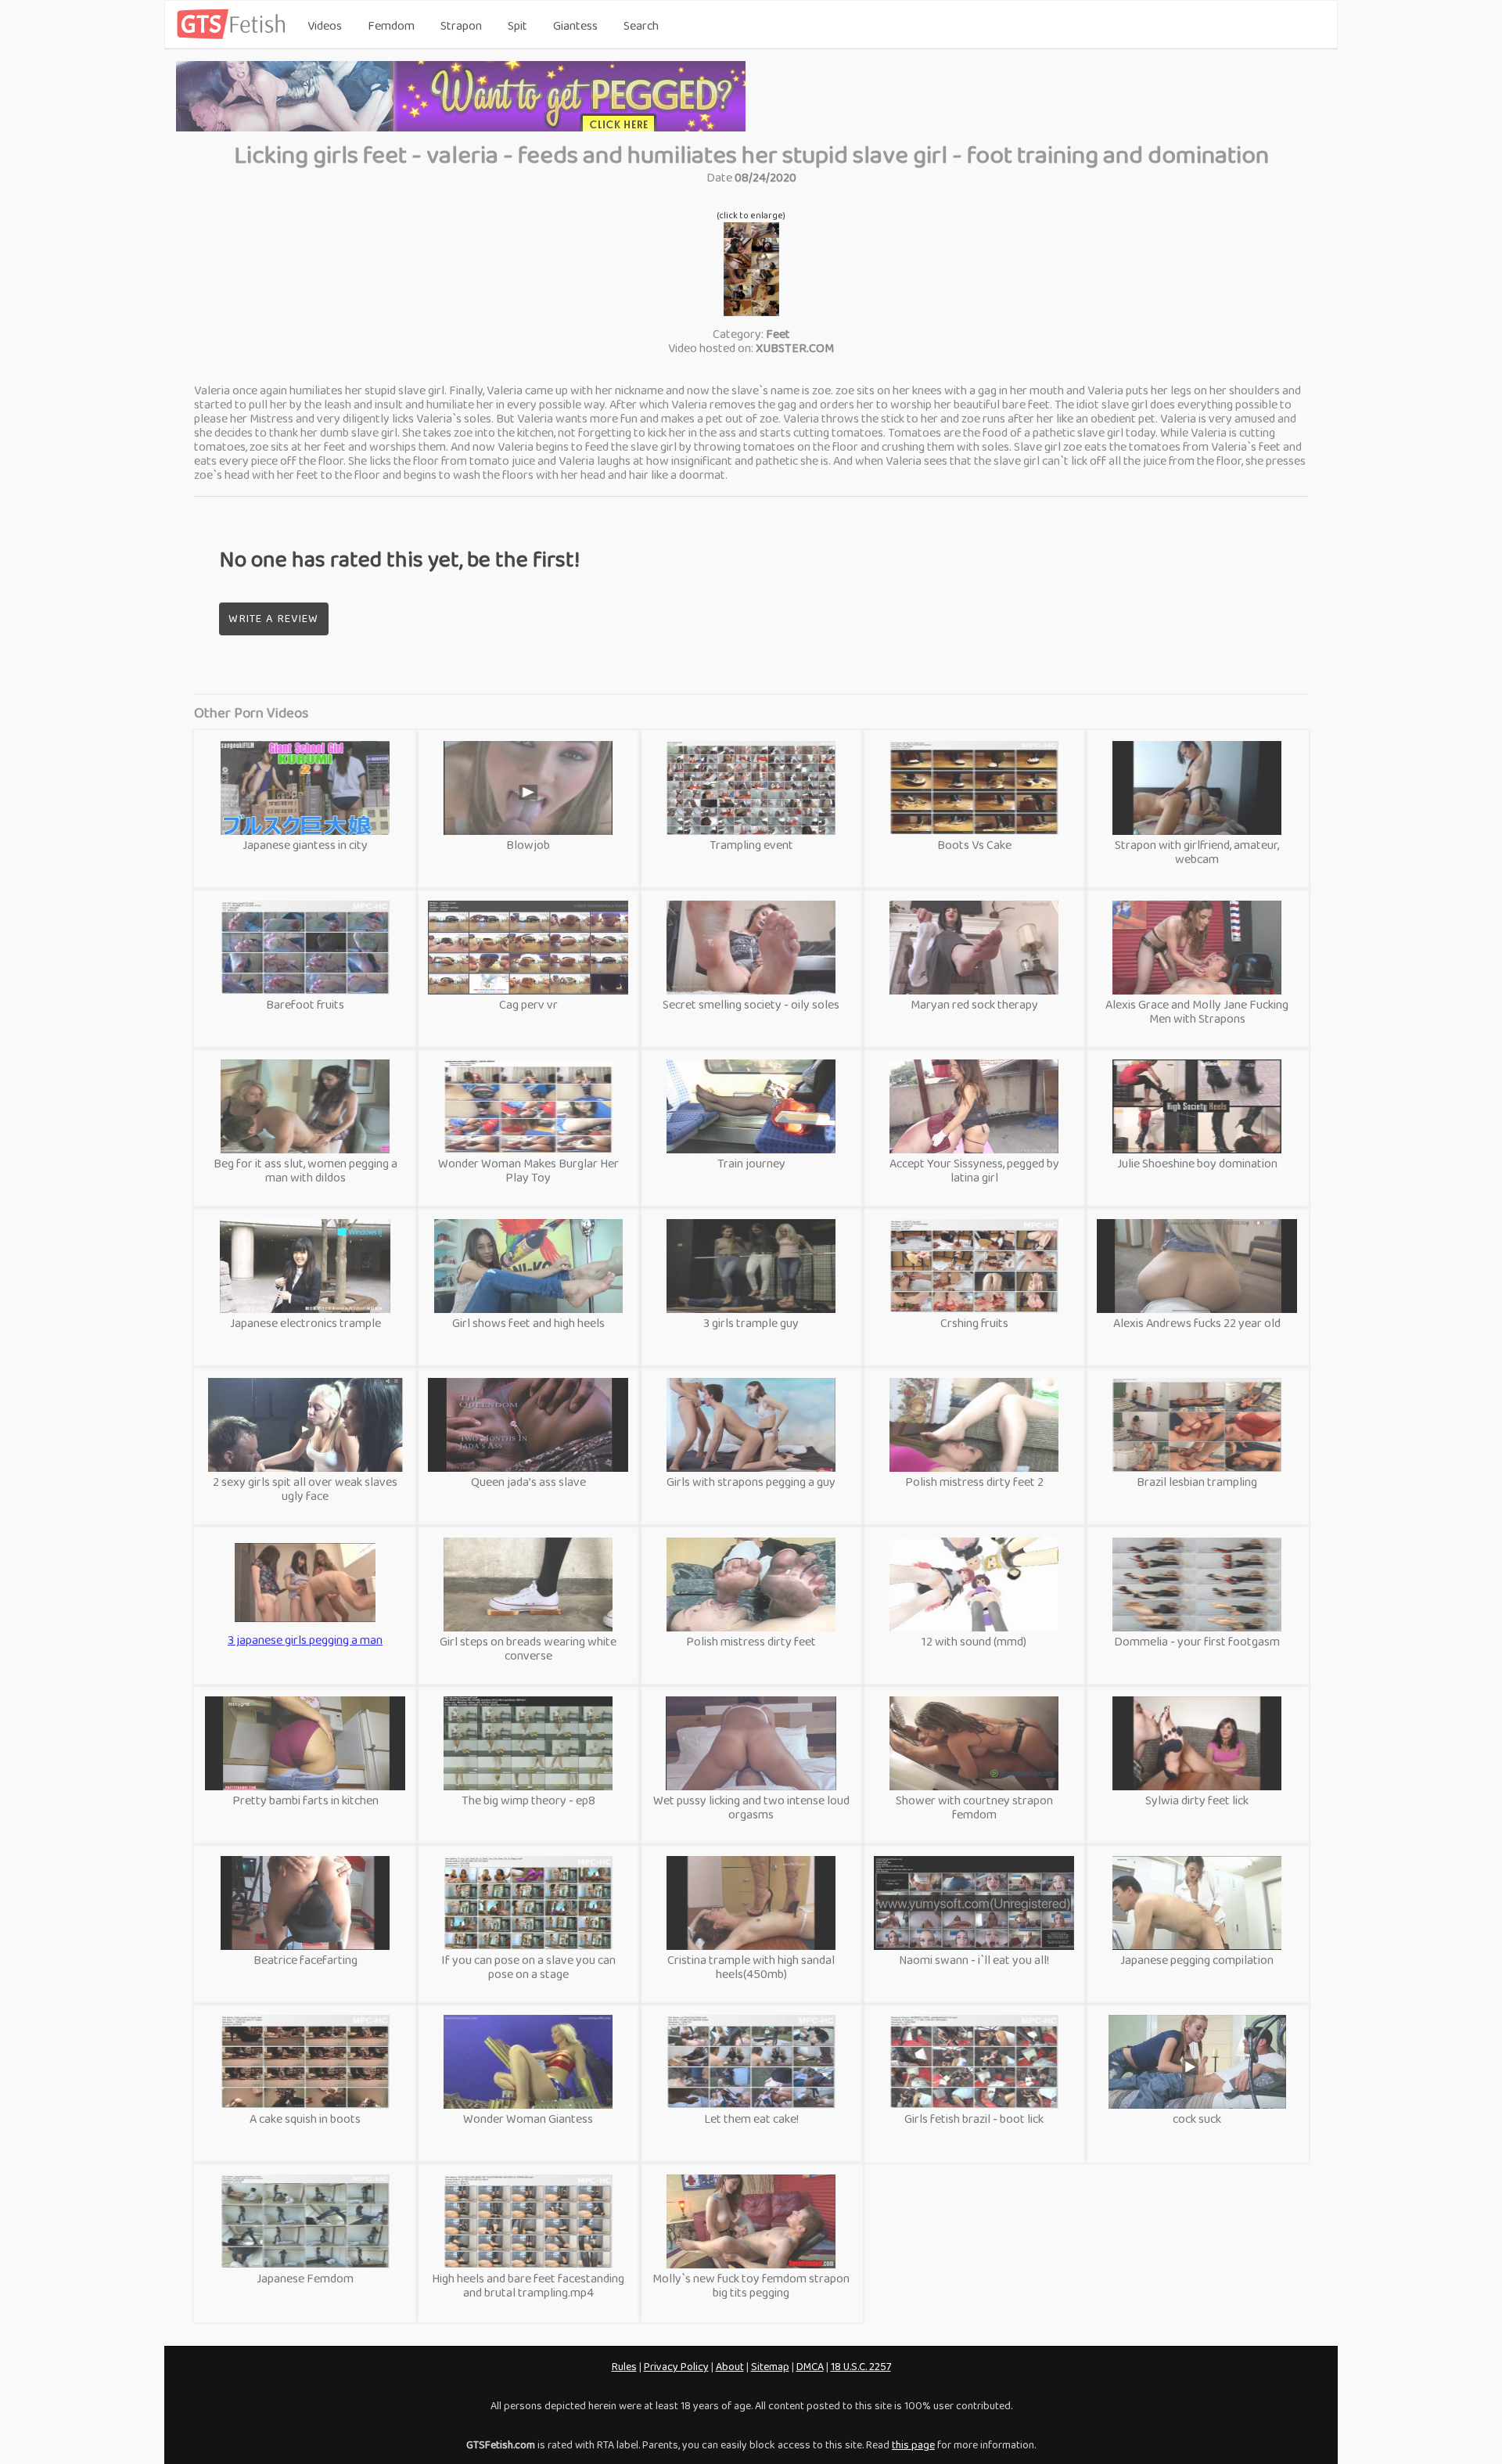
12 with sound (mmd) (974, 1641)
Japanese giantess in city (305, 845)
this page (913, 2444)
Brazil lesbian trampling (1197, 1482)
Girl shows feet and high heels (528, 1323)
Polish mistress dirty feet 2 (974, 1482)
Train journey (751, 1163)
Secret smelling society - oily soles (751, 1004)
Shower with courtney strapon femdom (974, 1807)
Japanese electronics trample (305, 1323)
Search (641, 25)
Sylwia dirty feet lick (1197, 1800)
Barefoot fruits (305, 1004)
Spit (517, 25)
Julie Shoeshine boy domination (1197, 1163)
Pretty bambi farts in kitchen (305, 1800)
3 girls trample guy (751, 1323)
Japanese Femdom (305, 2278)
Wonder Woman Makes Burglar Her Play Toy (528, 1170)
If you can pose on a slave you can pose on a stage (528, 1967)
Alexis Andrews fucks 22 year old (1197, 1323)
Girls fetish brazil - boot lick (974, 2119)
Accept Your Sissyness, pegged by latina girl (974, 1170)
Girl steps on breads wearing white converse (528, 1648)
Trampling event (751, 845)
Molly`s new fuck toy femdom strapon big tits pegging (751, 2285)
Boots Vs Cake (974, 845)
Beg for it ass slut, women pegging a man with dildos (305, 1170)
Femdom (391, 25)
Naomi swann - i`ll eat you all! (974, 1960)
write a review (273, 618)
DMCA (810, 2366)
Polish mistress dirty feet (751, 1641)
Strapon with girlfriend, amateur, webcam (1197, 852)
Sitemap (770, 2366)
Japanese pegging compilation (1197, 1960)
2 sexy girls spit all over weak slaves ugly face (305, 1489)
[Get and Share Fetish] (234, 36)
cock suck (1197, 2119)
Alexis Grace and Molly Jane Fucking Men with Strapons (1197, 1011)
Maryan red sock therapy (974, 1004)
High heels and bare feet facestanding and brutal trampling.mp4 (528, 2285)
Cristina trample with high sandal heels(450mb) (751, 1967)
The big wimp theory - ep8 (528, 1800)
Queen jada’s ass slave (528, 1482)
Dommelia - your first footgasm (1197, 1641)
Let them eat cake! (751, 2119)
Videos (325, 25)
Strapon (461, 25)
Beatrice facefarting (305, 1960)
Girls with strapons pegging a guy (751, 1482)
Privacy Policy (676, 2366)
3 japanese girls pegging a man (305, 1629)
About (730, 2366)
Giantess (575, 25)
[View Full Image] (751, 312)
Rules (624, 2366)
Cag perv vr (528, 1004)
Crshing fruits (974, 1323)
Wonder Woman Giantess (528, 2119)
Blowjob (528, 845)
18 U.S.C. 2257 (861, 2366)
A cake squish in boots (305, 2119)
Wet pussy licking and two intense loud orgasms (751, 1807)
